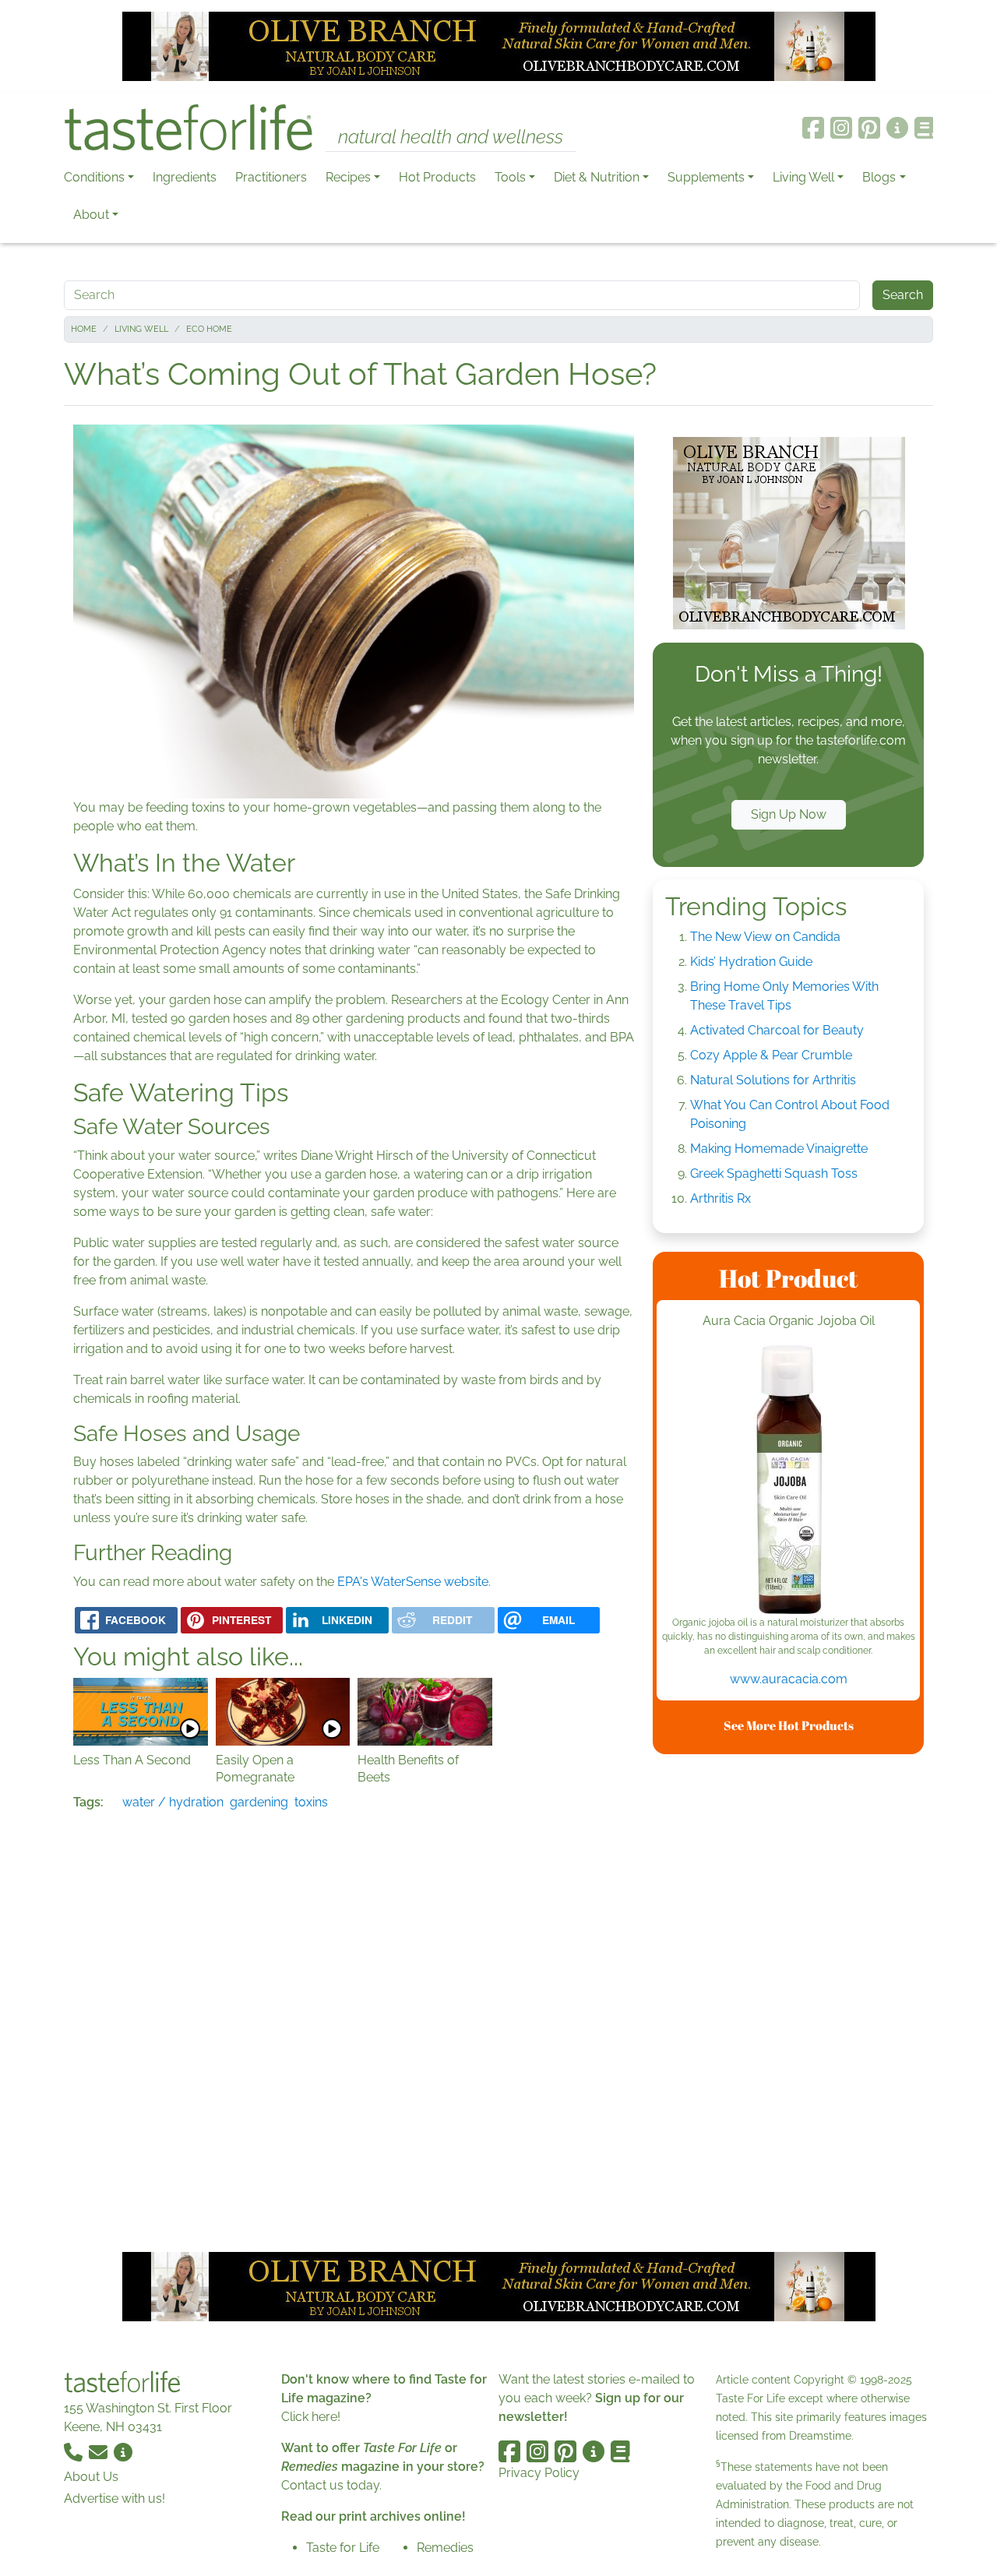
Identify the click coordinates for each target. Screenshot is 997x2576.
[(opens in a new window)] (788, 1479)
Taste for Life (343, 2548)
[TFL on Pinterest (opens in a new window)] (869, 128)
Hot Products (437, 177)
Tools (510, 177)
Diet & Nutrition (597, 177)
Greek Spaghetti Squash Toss (774, 1173)
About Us (91, 2477)
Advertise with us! (114, 2498)
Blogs (879, 177)
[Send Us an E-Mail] (100, 2452)
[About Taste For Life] (897, 128)
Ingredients (185, 177)
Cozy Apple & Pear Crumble (771, 1055)
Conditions (94, 177)
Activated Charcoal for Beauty (777, 1030)
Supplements (706, 177)
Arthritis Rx (720, 1198)
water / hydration (173, 1802)
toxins (311, 1802)
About (91, 215)
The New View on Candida (765, 937)
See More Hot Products (789, 1725)
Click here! (311, 2417)
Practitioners (271, 177)
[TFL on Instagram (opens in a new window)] (841, 128)
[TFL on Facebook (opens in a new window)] (813, 128)
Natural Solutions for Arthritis (773, 1080)
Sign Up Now (789, 814)
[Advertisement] (788, 2000)
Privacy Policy (539, 2473)
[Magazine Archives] (924, 128)
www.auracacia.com (789, 1679)
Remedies (445, 2548)
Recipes (348, 177)
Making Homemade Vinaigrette (779, 1149)
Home (84, 329)
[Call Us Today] (75, 2452)
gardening (259, 1802)
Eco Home (209, 329)
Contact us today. (331, 2485)
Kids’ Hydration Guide (751, 962)
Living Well (803, 177)
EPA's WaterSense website (413, 1582)
